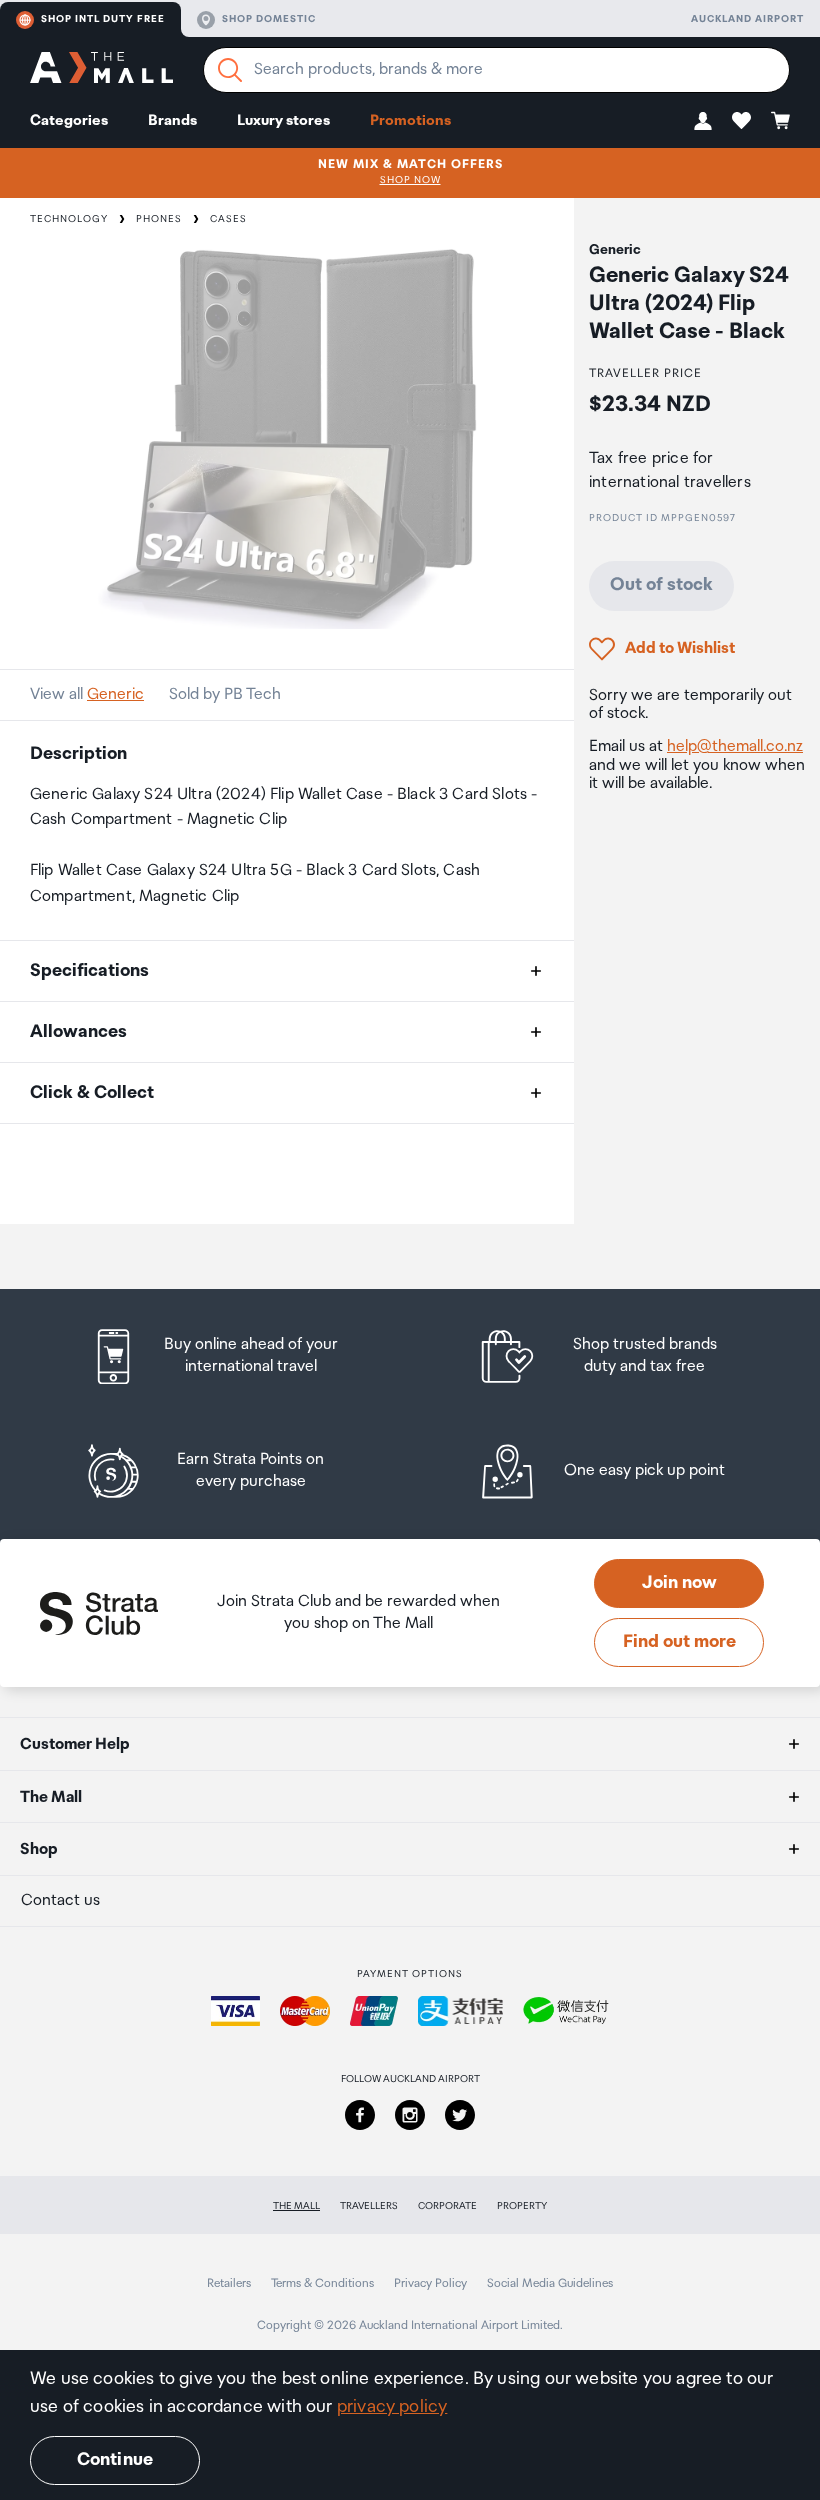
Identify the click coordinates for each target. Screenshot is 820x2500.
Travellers (369, 2206)
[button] (703, 120)
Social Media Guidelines (550, 2283)
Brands (172, 120)
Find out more (679, 1642)
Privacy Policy (430, 2283)
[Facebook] (360, 2115)
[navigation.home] (101, 70)
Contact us (60, 1900)
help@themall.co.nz (735, 746)
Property (522, 2206)
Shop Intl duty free (103, 19)
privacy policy (392, 2407)
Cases (228, 219)
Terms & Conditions (322, 2283)
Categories (69, 120)
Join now (679, 1583)
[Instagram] (410, 2115)
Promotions (410, 120)
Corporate (447, 2206)
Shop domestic (269, 19)
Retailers (229, 2283)
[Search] (230, 70)
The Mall (296, 2206)
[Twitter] (460, 2115)
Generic (115, 694)
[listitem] (233, 1356)
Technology (69, 219)
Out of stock (661, 585)
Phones (159, 219)
